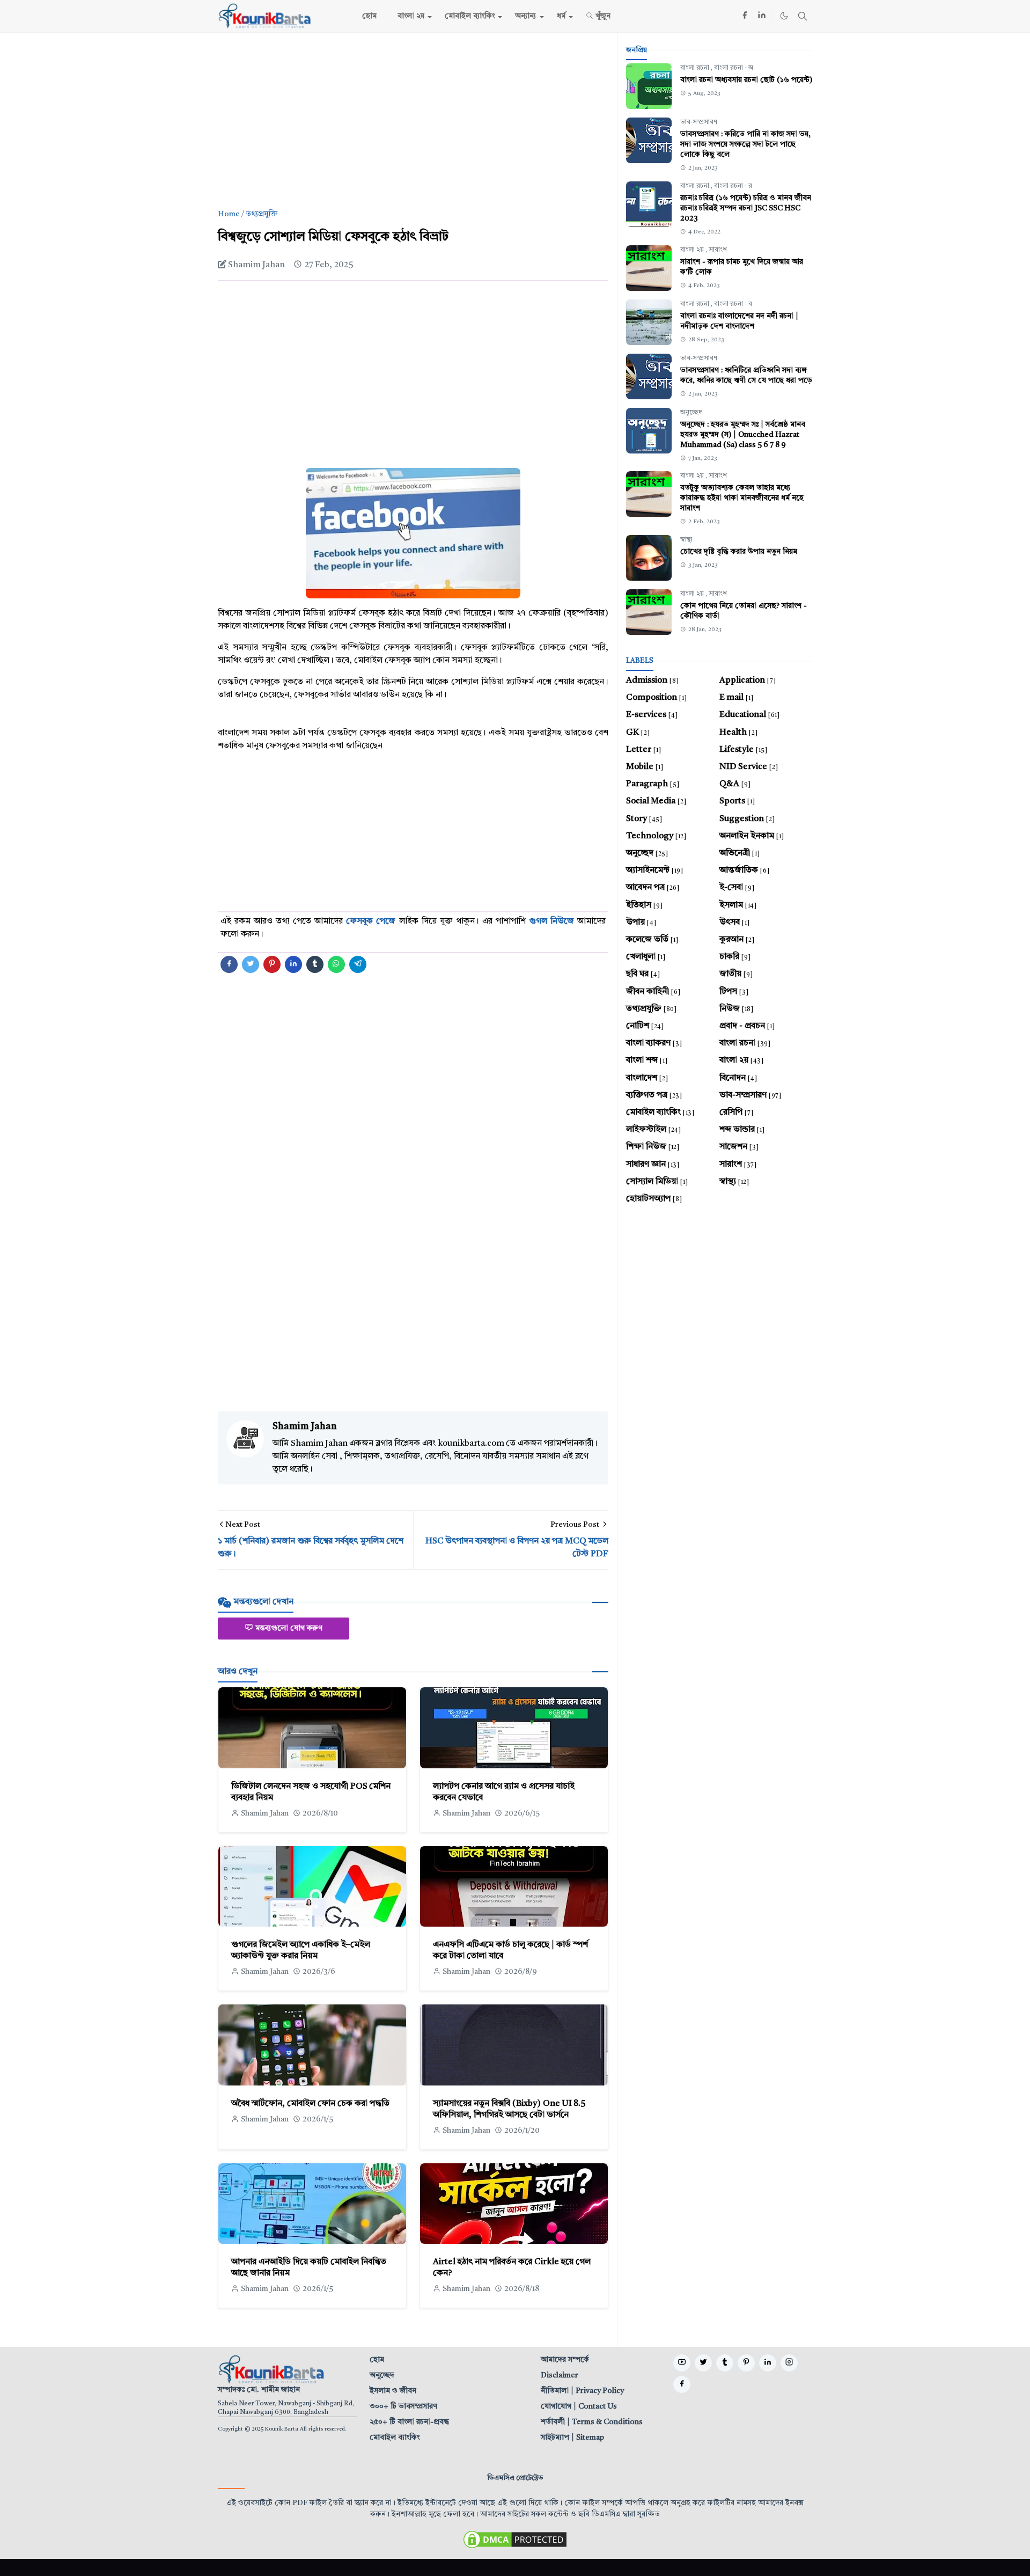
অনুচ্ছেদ (691, 413)
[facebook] (745, 16)
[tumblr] (725, 2363)
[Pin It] (272, 964)
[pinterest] (746, 2363)
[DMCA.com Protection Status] (515, 2539)
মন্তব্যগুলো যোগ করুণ (289, 1628)
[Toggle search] (803, 16)
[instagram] (789, 2363)
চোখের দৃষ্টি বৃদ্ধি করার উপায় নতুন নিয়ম (739, 552)
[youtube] (682, 2363)
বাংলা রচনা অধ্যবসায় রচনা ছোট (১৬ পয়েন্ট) (746, 80)
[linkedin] (762, 16)
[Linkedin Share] (293, 964)
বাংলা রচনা (696, 68)
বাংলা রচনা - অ (734, 68)
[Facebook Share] (229, 964)
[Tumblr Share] (315, 964)
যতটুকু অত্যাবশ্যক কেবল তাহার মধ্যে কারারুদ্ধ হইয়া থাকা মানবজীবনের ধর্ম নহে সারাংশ (742, 498)
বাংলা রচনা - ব (733, 304)
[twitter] (703, 2363)
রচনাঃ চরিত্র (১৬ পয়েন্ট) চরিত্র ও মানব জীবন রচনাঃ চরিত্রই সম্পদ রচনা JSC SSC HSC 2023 (746, 208)
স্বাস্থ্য (686, 540)
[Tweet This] (251, 964)
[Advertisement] (413, 121)
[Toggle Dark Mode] (784, 16)
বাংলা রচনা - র (733, 186)
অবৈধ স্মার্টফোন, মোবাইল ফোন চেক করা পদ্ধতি (310, 2104)
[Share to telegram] (358, 964)
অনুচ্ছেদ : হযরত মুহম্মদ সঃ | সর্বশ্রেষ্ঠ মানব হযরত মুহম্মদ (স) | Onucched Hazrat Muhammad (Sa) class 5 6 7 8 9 (743, 435)
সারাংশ (718, 250)
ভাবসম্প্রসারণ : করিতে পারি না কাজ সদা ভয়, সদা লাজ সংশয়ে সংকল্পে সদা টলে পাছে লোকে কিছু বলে (745, 144)
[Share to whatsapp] (336, 964)
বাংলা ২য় (693, 250)
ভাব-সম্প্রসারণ (699, 122)
